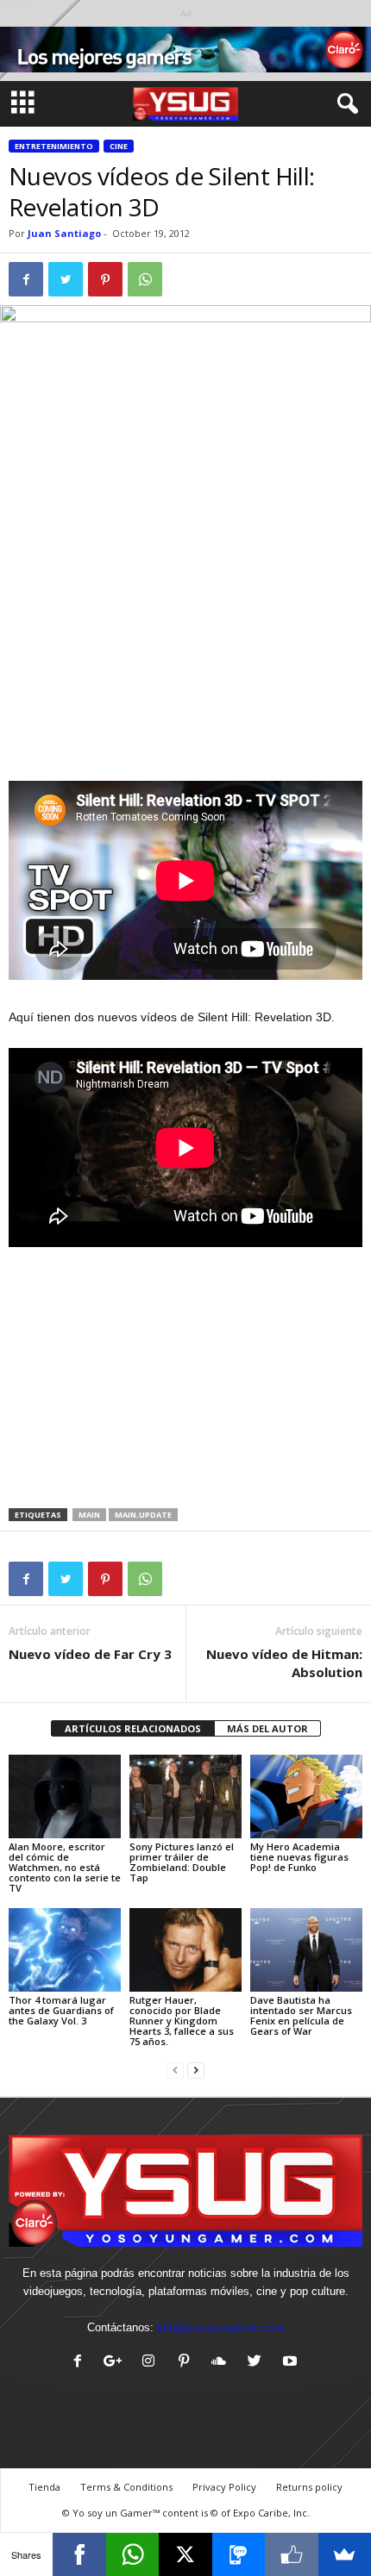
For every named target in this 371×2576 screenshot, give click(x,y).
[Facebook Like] (291, 2554)
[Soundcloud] (223, 2363)
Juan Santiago (64, 233)
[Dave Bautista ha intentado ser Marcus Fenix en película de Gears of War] (306, 1950)
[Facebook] (82, 2363)
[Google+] (117, 2363)
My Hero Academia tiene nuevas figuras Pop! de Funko (299, 1857)
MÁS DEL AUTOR (267, 1728)
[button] (344, 104)
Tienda (44, 2487)
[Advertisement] (185, 654)
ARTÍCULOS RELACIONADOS (133, 1728)
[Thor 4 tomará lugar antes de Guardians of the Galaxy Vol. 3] (65, 1950)
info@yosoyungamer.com (220, 2327)
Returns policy (309, 2487)
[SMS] (239, 2554)
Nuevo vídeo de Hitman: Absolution (284, 1663)
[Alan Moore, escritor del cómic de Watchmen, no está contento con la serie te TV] (65, 1796)
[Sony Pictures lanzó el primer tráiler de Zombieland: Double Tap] (185, 1796)
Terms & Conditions (126, 2487)
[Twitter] (258, 2363)
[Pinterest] (188, 2363)
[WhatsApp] (132, 2554)
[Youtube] (292, 2363)
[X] (185, 2554)
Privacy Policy (224, 2487)
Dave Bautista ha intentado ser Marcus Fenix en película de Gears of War (301, 2015)
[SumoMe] (345, 2554)
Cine (119, 146)
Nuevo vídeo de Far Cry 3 (90, 1654)
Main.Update (143, 1515)
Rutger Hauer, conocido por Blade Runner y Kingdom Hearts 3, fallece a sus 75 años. (182, 2021)
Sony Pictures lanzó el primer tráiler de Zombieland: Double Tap (182, 1862)
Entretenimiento (54, 146)
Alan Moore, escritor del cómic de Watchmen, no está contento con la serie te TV (65, 1867)
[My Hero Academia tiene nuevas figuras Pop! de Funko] (306, 1796)
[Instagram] (152, 2363)
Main (89, 1515)
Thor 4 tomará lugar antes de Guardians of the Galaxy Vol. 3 (61, 2010)
